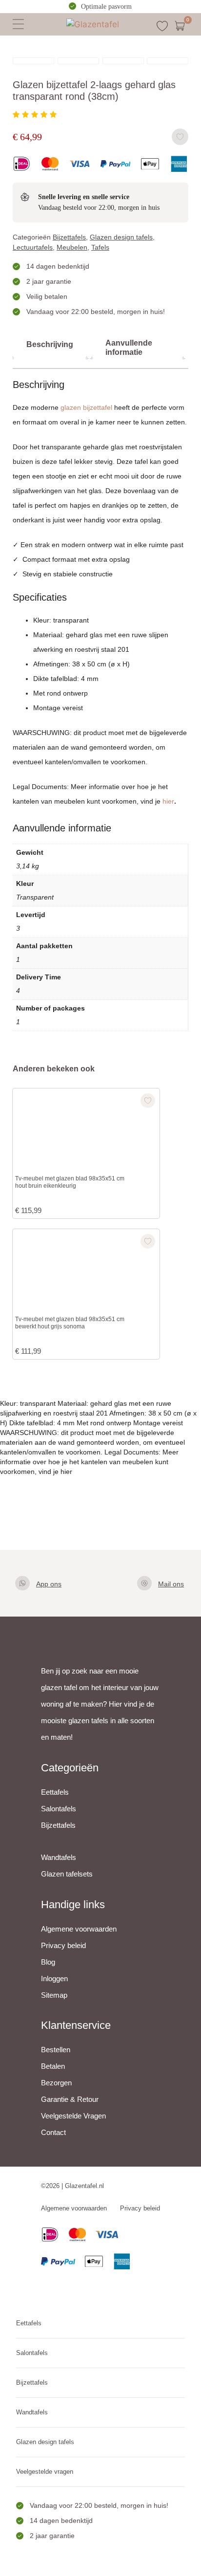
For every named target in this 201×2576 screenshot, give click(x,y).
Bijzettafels (69, 237)
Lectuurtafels (33, 247)
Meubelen (72, 247)
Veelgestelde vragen (45, 2472)
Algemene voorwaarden (79, 1929)
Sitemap (54, 1995)
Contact (53, 2132)
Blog (48, 1962)
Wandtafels (59, 1857)
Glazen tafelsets (67, 1874)
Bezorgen (56, 2083)
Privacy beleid (63, 1945)
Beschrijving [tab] (50, 344)
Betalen (53, 2066)
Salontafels (59, 1809)
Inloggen (54, 1978)
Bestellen (56, 2050)
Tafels (100, 247)
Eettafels (55, 1792)
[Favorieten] (162, 26)
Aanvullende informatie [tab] (129, 348)
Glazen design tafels (121, 237)
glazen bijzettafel (86, 407)
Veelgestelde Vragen (73, 2116)
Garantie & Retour (70, 2099)
